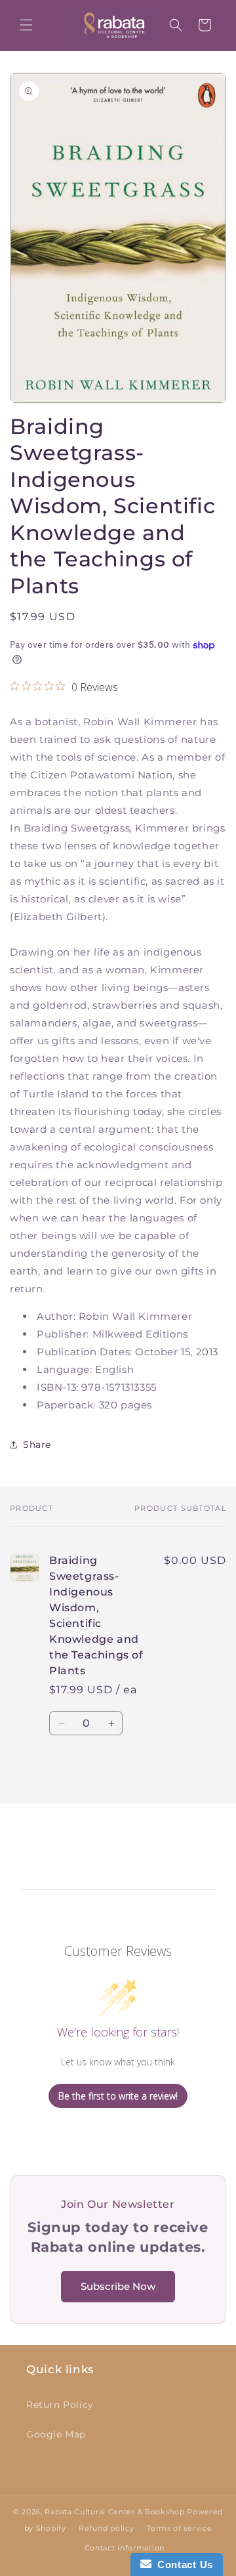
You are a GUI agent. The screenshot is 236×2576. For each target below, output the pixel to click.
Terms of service (179, 2528)
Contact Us (182, 2565)
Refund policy (106, 2528)
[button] (26, 25)
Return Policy (60, 2405)
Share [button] (37, 1445)
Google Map (56, 2434)
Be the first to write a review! (118, 2096)
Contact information (125, 2548)
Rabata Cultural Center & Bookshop (114, 2512)
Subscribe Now (118, 2286)
